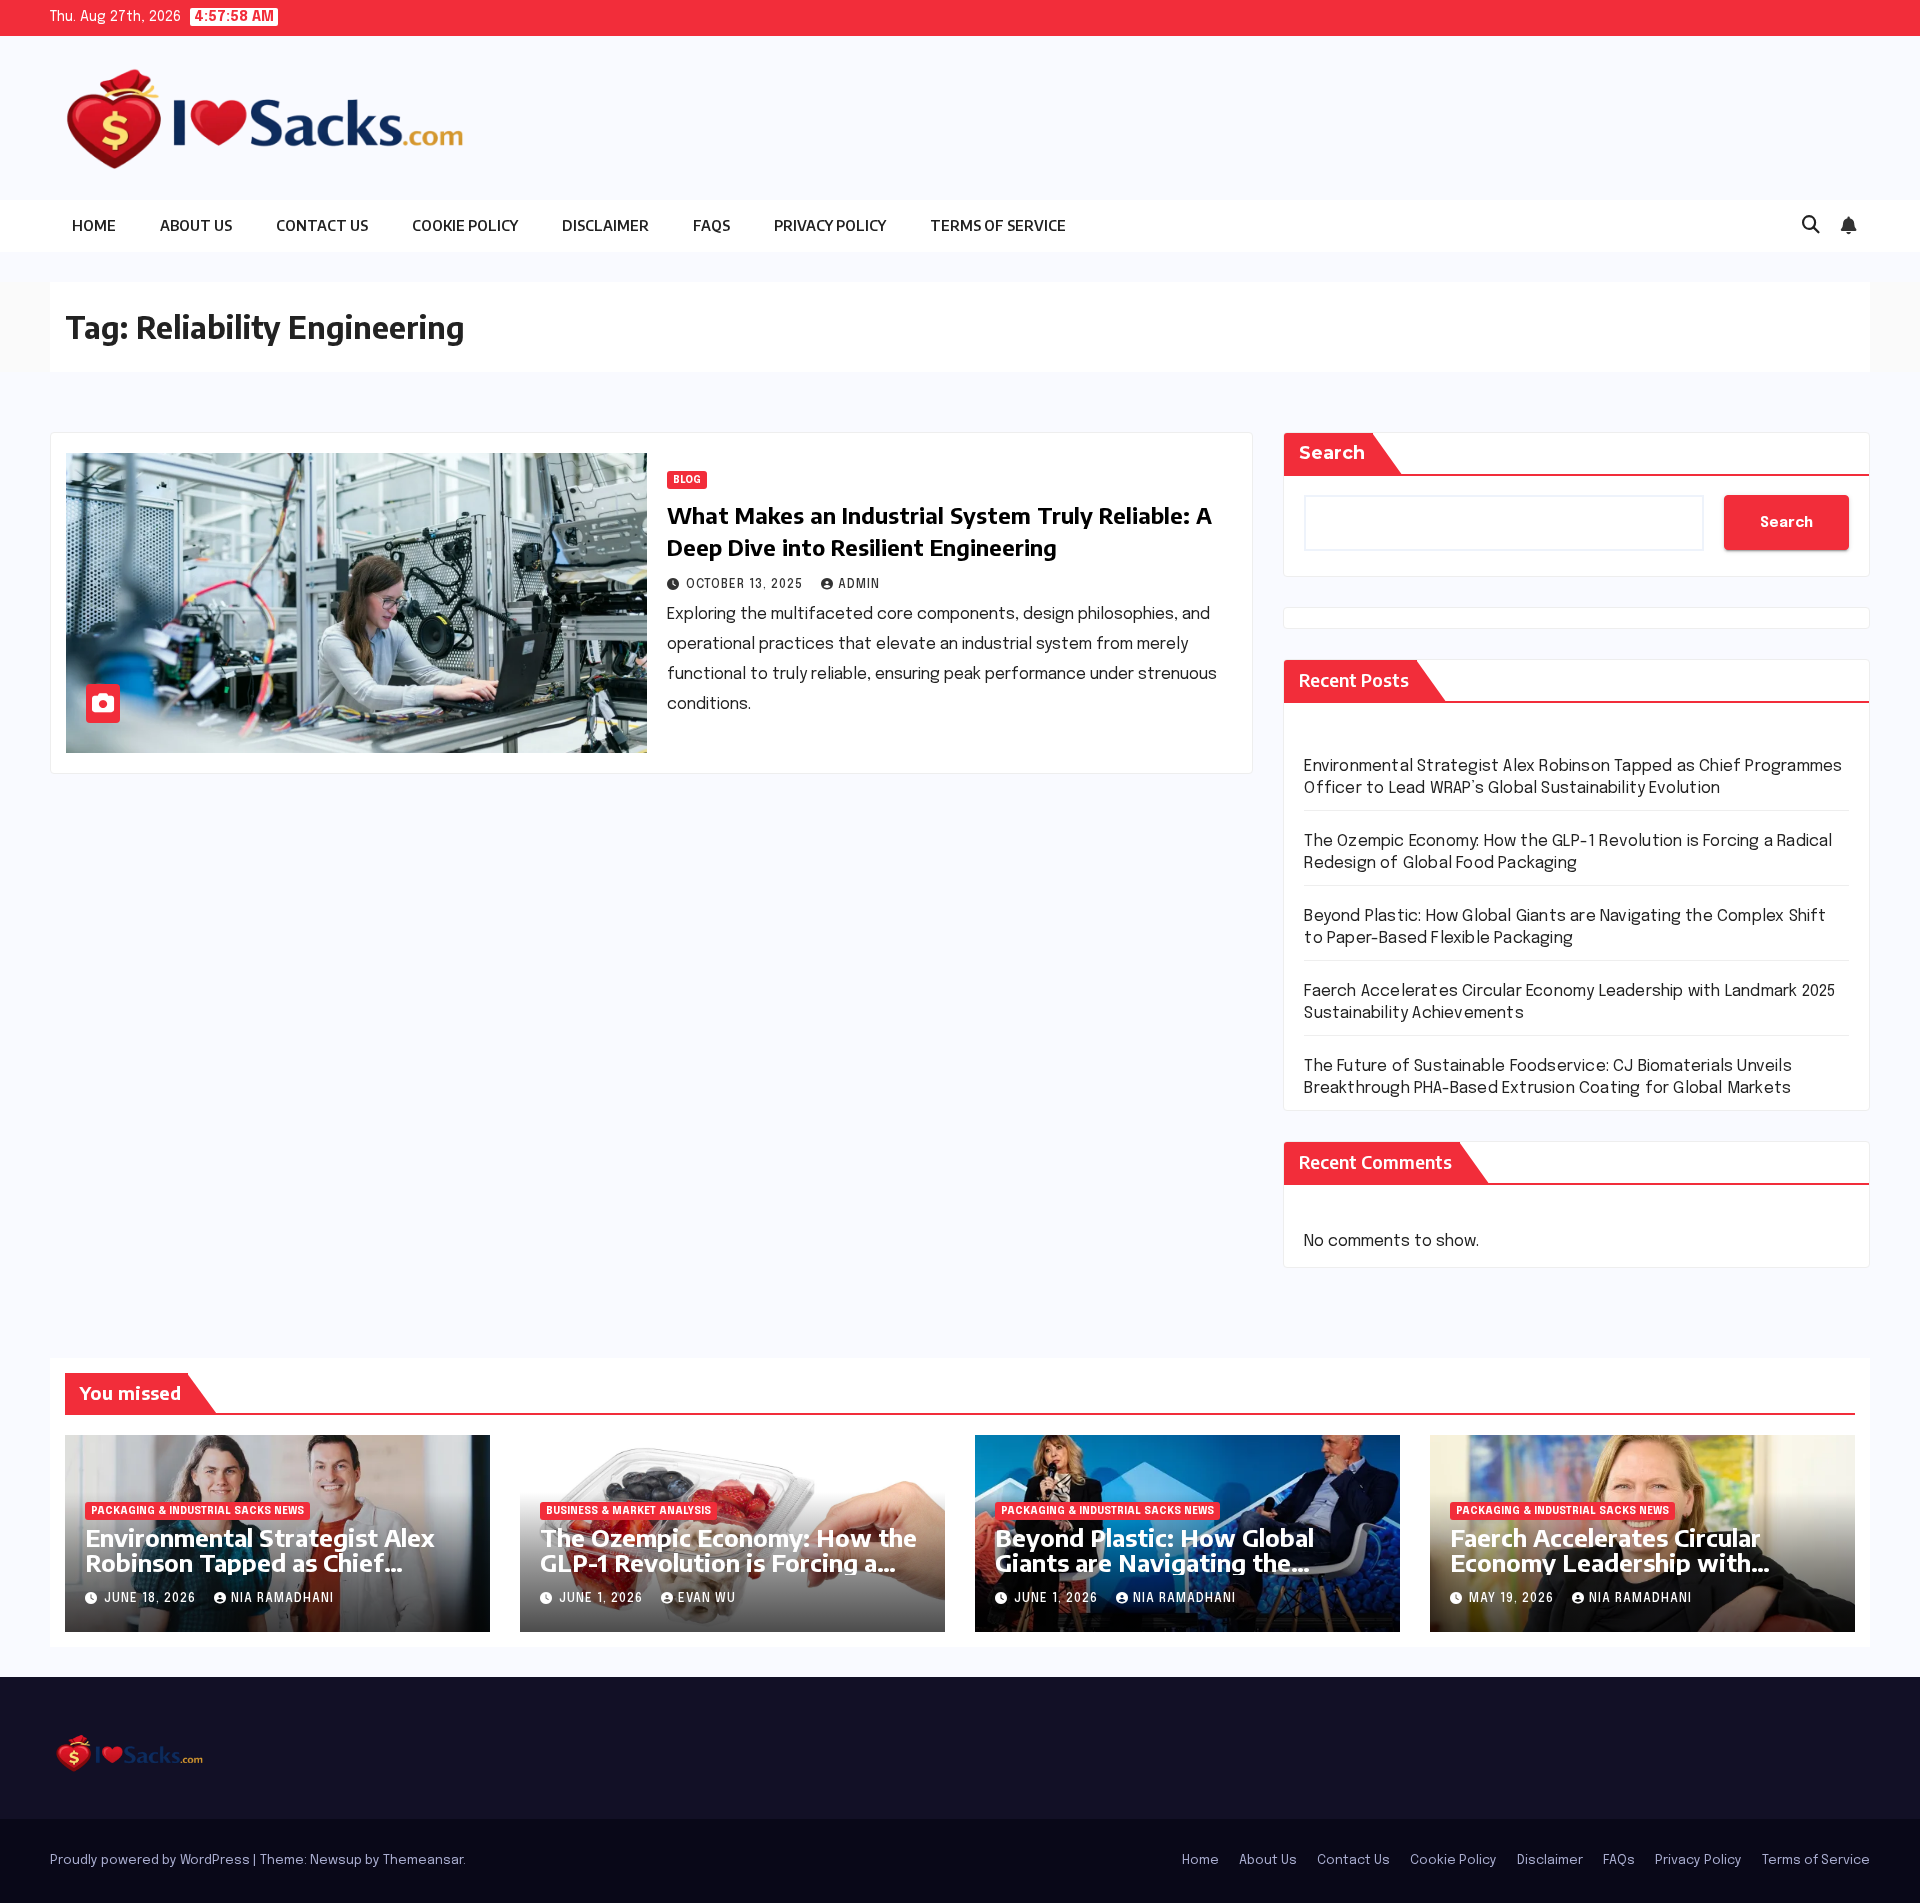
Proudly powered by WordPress (151, 1860)
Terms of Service (998, 225)
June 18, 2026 (152, 1599)
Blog (687, 480)
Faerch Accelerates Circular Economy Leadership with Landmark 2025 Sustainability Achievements (1621, 1574)
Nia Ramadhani (282, 1599)
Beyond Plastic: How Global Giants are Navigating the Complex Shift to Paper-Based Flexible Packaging (1170, 1574)
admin (859, 585)
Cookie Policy (465, 225)
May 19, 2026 (1513, 1599)
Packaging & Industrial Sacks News (197, 1511)
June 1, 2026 (603, 1599)
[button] (1811, 226)
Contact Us (322, 225)
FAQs (711, 225)
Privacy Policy (830, 225)
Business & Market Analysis (628, 1511)
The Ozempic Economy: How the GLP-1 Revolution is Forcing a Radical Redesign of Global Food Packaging (728, 1574)
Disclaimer (605, 225)
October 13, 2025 (746, 585)
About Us (196, 225)
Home (94, 225)
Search (1332, 453)
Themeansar (423, 1860)
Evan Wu (707, 1599)
